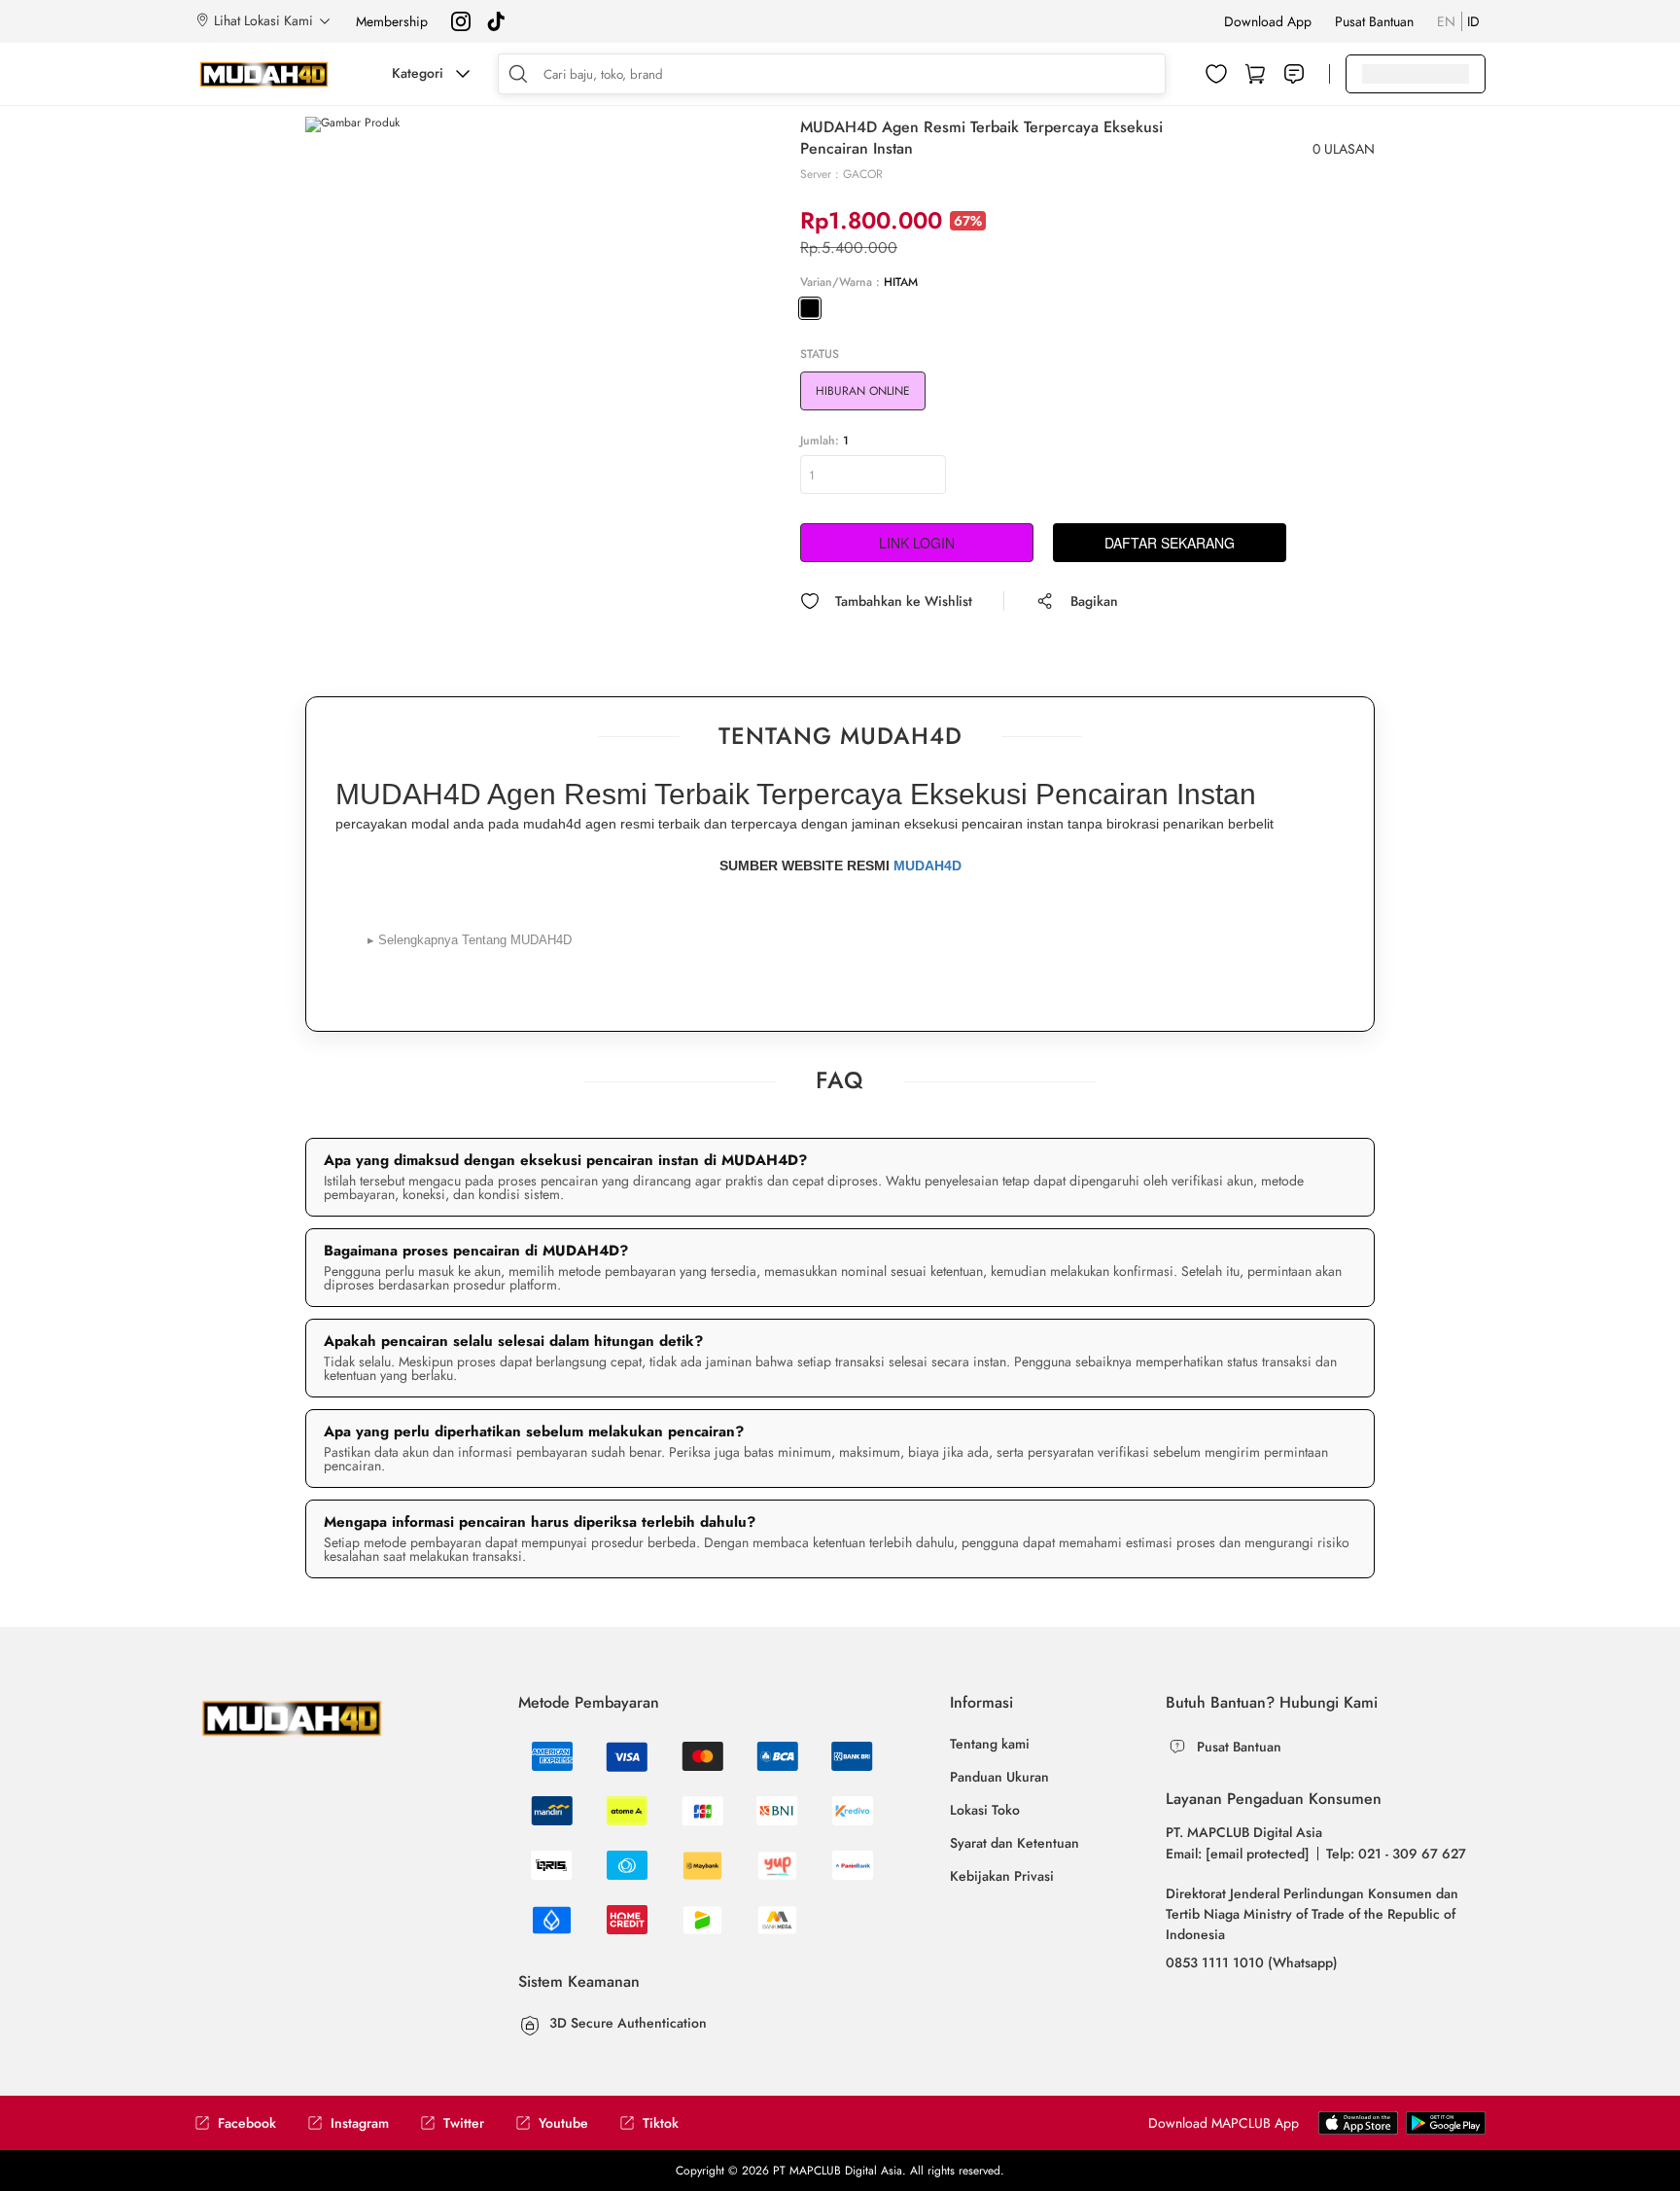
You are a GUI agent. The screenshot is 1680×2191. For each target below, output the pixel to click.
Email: (1238, 1854)
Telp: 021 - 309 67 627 (1396, 1854)
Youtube (563, 2123)
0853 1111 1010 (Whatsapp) (1252, 1962)
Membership (392, 21)
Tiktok (661, 2123)
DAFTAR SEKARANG (1170, 543)
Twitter (464, 2123)
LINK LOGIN (917, 543)
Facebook (247, 2123)
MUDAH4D (927, 866)
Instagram (360, 2123)
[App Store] (1446, 2122)
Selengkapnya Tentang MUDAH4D (470, 940)
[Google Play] (1358, 2122)
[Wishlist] (1216, 74)
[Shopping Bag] (1255, 74)
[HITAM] (810, 308)
